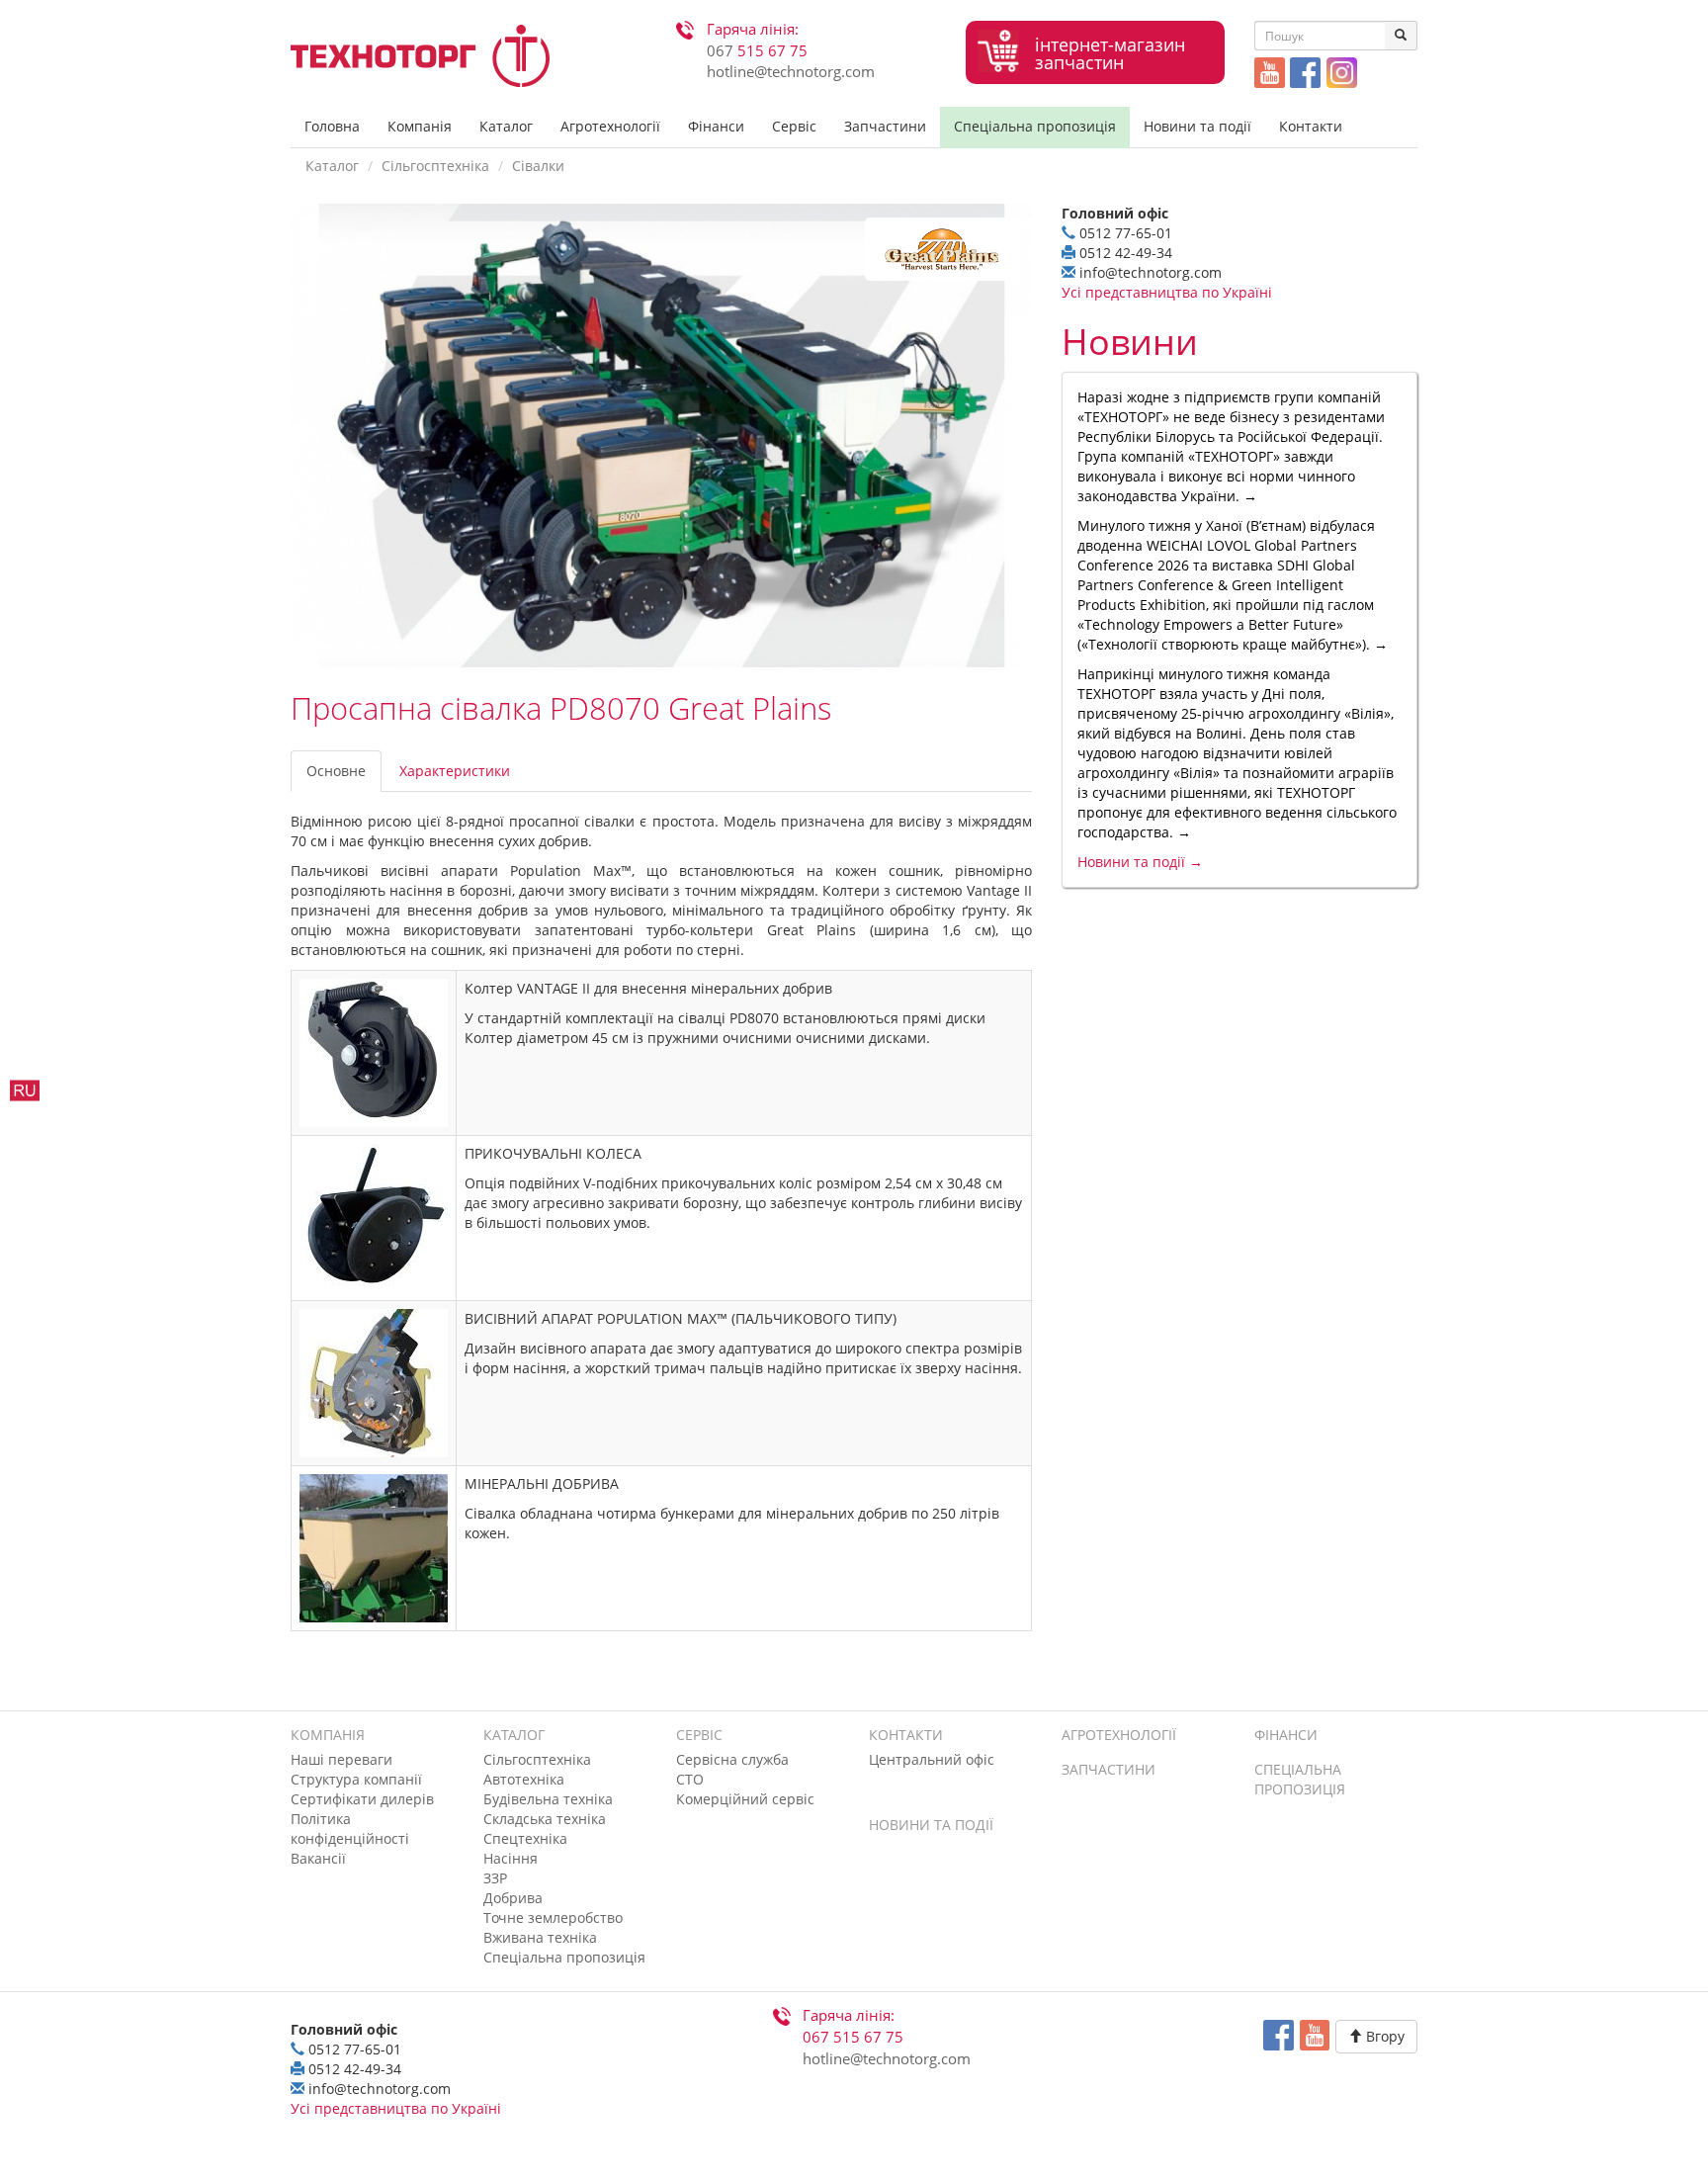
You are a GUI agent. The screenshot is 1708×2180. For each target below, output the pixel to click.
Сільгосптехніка (435, 166)
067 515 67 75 (853, 2037)
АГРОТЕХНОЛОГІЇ (1119, 1735)
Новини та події (1197, 126)
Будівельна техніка (548, 1799)
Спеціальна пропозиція (1035, 126)
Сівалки (538, 166)
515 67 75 (757, 51)
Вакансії (318, 1858)
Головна (332, 126)
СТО (690, 1779)
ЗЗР (495, 1878)
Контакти (1311, 126)
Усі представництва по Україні (1167, 292)
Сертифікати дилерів (362, 1799)
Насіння (511, 1858)
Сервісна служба (732, 1759)
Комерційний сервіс (745, 1799)
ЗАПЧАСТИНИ (1109, 1769)
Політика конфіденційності (350, 1829)
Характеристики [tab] (455, 771)
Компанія (420, 126)
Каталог (506, 126)
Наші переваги (342, 1759)
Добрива (513, 1898)
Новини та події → (1140, 862)
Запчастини (885, 126)
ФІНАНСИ (1286, 1735)
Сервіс (794, 126)
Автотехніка (524, 1779)
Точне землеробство (553, 1918)
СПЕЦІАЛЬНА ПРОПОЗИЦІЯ (1300, 1779)
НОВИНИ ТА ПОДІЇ (931, 1825)
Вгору (1383, 2036)
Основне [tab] (336, 771)
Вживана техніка (540, 1937)
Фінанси (716, 126)
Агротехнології (610, 126)
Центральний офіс (932, 1759)
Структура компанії (356, 1779)
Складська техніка (545, 1819)
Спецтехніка (525, 1838)
